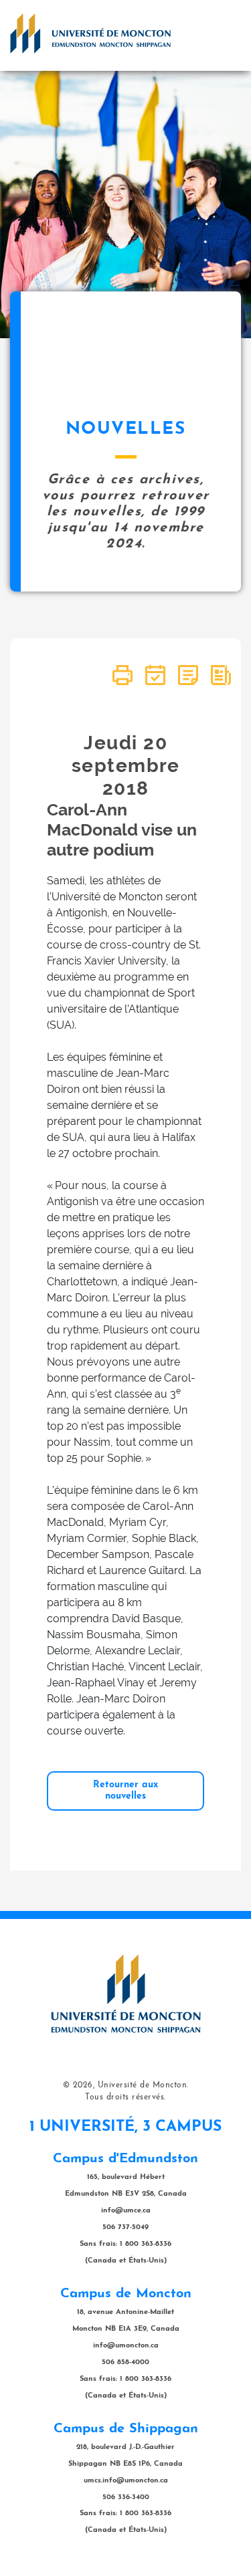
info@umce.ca (126, 2211)
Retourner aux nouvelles (125, 1790)
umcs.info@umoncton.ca (126, 2481)
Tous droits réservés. (125, 2097)
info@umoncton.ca (126, 2346)
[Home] (90, 33)
